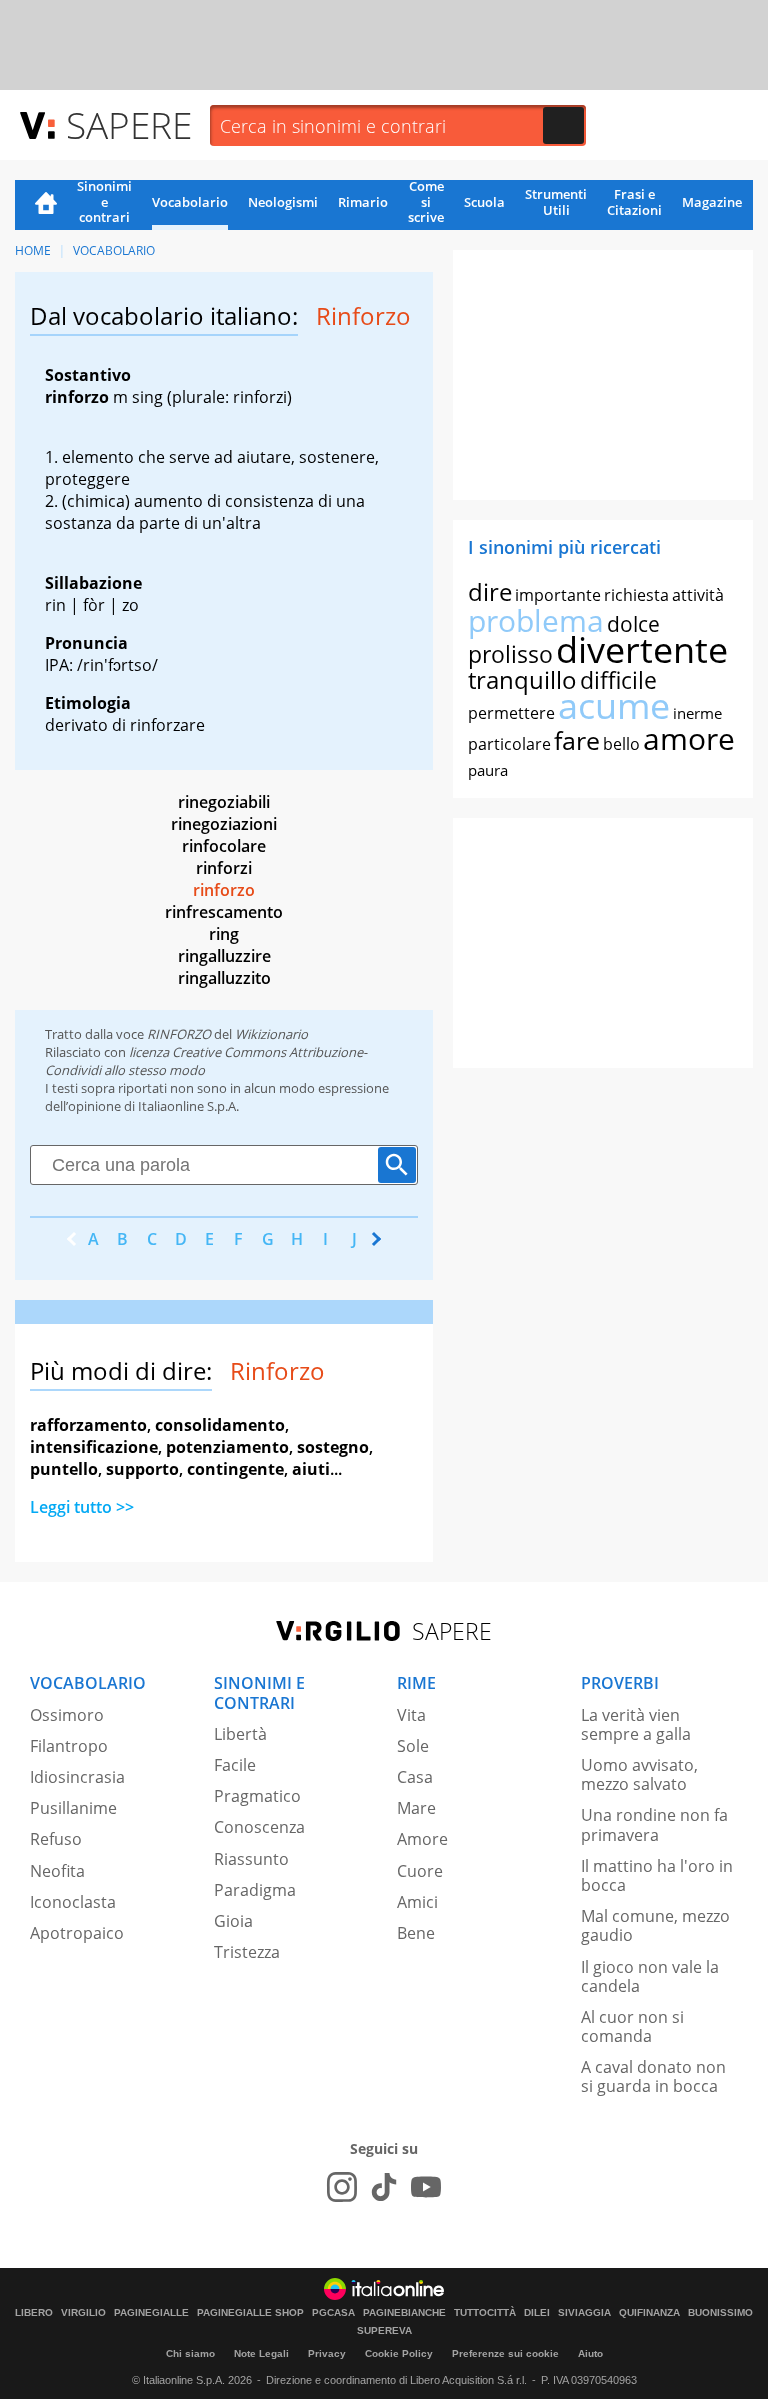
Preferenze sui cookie (505, 2353)
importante (558, 595)
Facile (235, 1765)
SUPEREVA (384, 2331)
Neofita (57, 1871)
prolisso (510, 654)
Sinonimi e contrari (104, 203)
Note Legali (261, 2353)
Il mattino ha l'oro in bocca (657, 1875)
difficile (618, 680)
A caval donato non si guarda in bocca (653, 2076)
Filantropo (69, 1746)
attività (698, 595)
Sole (413, 1746)
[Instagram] (342, 2187)
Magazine (712, 202)
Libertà (240, 1734)
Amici (417, 1902)
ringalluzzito (224, 978)
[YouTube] (426, 2187)
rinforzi (224, 868)
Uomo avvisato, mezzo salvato (639, 1774)
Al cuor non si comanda (632, 2026)
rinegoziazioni (224, 824)
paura (488, 770)
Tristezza (247, 1952)
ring (224, 934)
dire (490, 591)
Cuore (420, 1871)
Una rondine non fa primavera (654, 1824)
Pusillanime (73, 1808)
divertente (642, 649)
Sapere (129, 124)
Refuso (56, 1839)
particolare (509, 744)
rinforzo (224, 890)
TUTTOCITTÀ (485, 2313)
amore (689, 738)
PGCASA (333, 2313)
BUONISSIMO (720, 2313)
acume (614, 705)
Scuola (484, 202)
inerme (697, 713)
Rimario (363, 202)
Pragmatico (257, 1796)
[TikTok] (384, 2187)
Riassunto (251, 1859)
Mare (416, 1808)
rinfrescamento (224, 912)
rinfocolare (224, 846)
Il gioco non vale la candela (650, 1976)
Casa (415, 1777)
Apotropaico (77, 1933)
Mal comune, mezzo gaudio (655, 1925)
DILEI (537, 2313)
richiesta (636, 595)
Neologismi (283, 202)
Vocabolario (190, 202)
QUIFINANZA (649, 2313)
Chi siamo (190, 2353)
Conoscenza (259, 1827)
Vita (411, 1715)
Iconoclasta (73, 1902)
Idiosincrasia (77, 1777)
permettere (511, 713)
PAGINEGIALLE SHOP (250, 2313)
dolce (633, 624)
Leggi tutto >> (82, 1507)
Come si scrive (426, 203)
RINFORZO (179, 1034)
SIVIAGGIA (584, 2313)
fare (577, 740)
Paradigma (255, 1890)
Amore (422, 1839)
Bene (416, 1933)
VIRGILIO (83, 2313)
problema (536, 620)
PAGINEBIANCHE (404, 2313)
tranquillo (522, 679)
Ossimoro (67, 1715)
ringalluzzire (224, 956)
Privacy (327, 2353)
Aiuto (590, 2353)
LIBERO (34, 2313)
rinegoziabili (224, 802)
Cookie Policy (399, 2353)
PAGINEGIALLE (151, 2313)
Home (46, 205)
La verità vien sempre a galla (636, 1724)
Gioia (233, 1921)
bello (621, 744)
